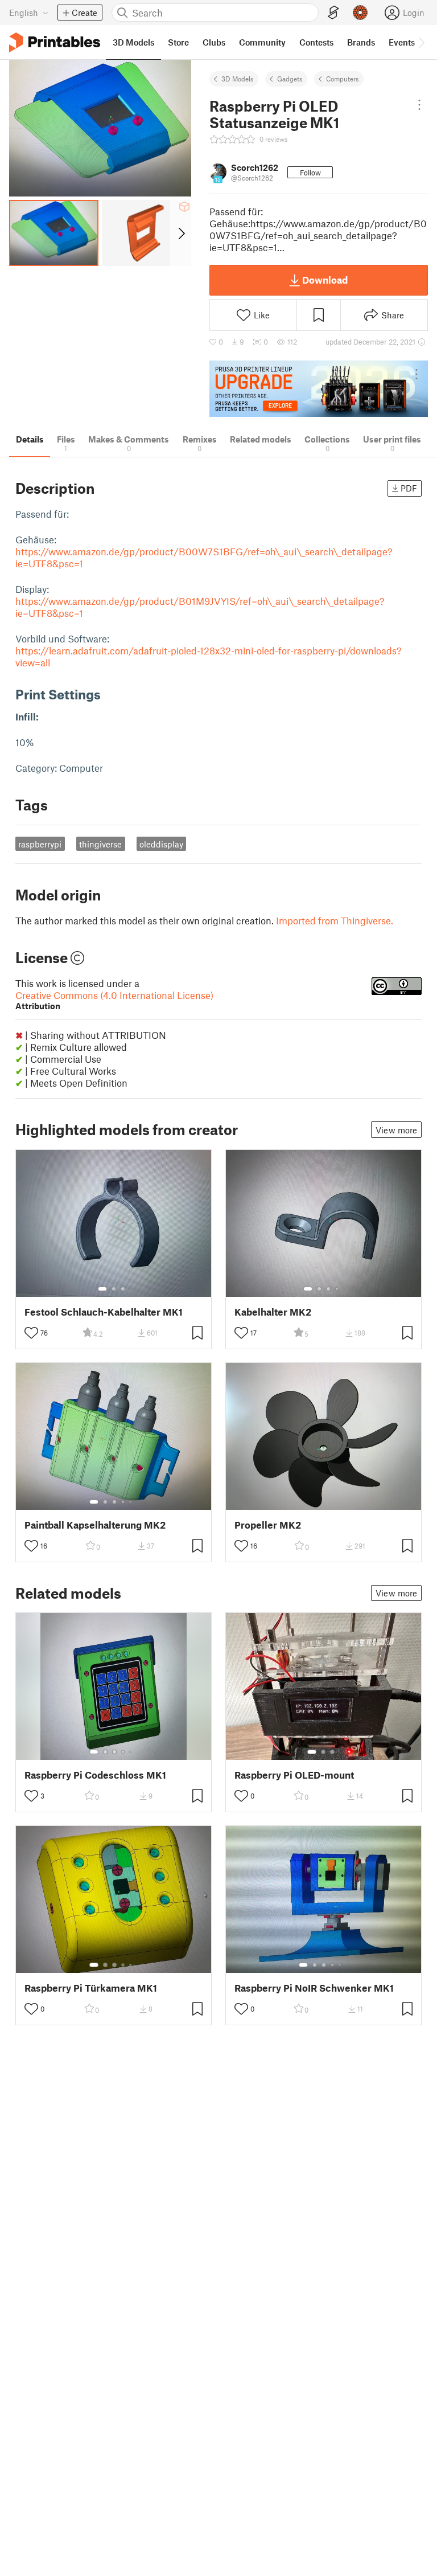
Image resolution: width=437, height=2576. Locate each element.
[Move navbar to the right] (421, 42)
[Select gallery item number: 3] (123, 1289)
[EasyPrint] (333, 13)
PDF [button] (409, 488)
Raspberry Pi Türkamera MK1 (91, 1988)
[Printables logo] (55, 42)
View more (396, 1130)
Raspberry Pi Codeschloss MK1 (95, 1775)
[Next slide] (181, 233)
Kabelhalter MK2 (273, 1312)
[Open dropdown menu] (419, 105)
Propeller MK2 (268, 1525)
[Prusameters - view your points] (360, 13)
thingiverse (100, 844)
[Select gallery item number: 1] (102, 1289)
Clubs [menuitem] (214, 42)
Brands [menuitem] (361, 42)
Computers (343, 79)
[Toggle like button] (31, 1333)
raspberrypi (40, 844)
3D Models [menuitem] (133, 42)
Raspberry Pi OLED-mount (294, 1775)
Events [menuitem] (402, 42)
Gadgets (290, 79)
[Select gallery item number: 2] (114, 1289)
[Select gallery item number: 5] (131, 1502)
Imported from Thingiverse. (335, 920)
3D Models (238, 79)
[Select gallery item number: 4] (337, 1289)
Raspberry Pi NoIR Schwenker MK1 (314, 1988)
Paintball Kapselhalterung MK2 (95, 1525)
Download (325, 280)
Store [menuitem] (178, 42)
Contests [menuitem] (316, 42)
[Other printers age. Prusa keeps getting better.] (319, 389)
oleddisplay (161, 844)
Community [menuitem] (262, 42)
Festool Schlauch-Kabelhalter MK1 (104, 1312)
